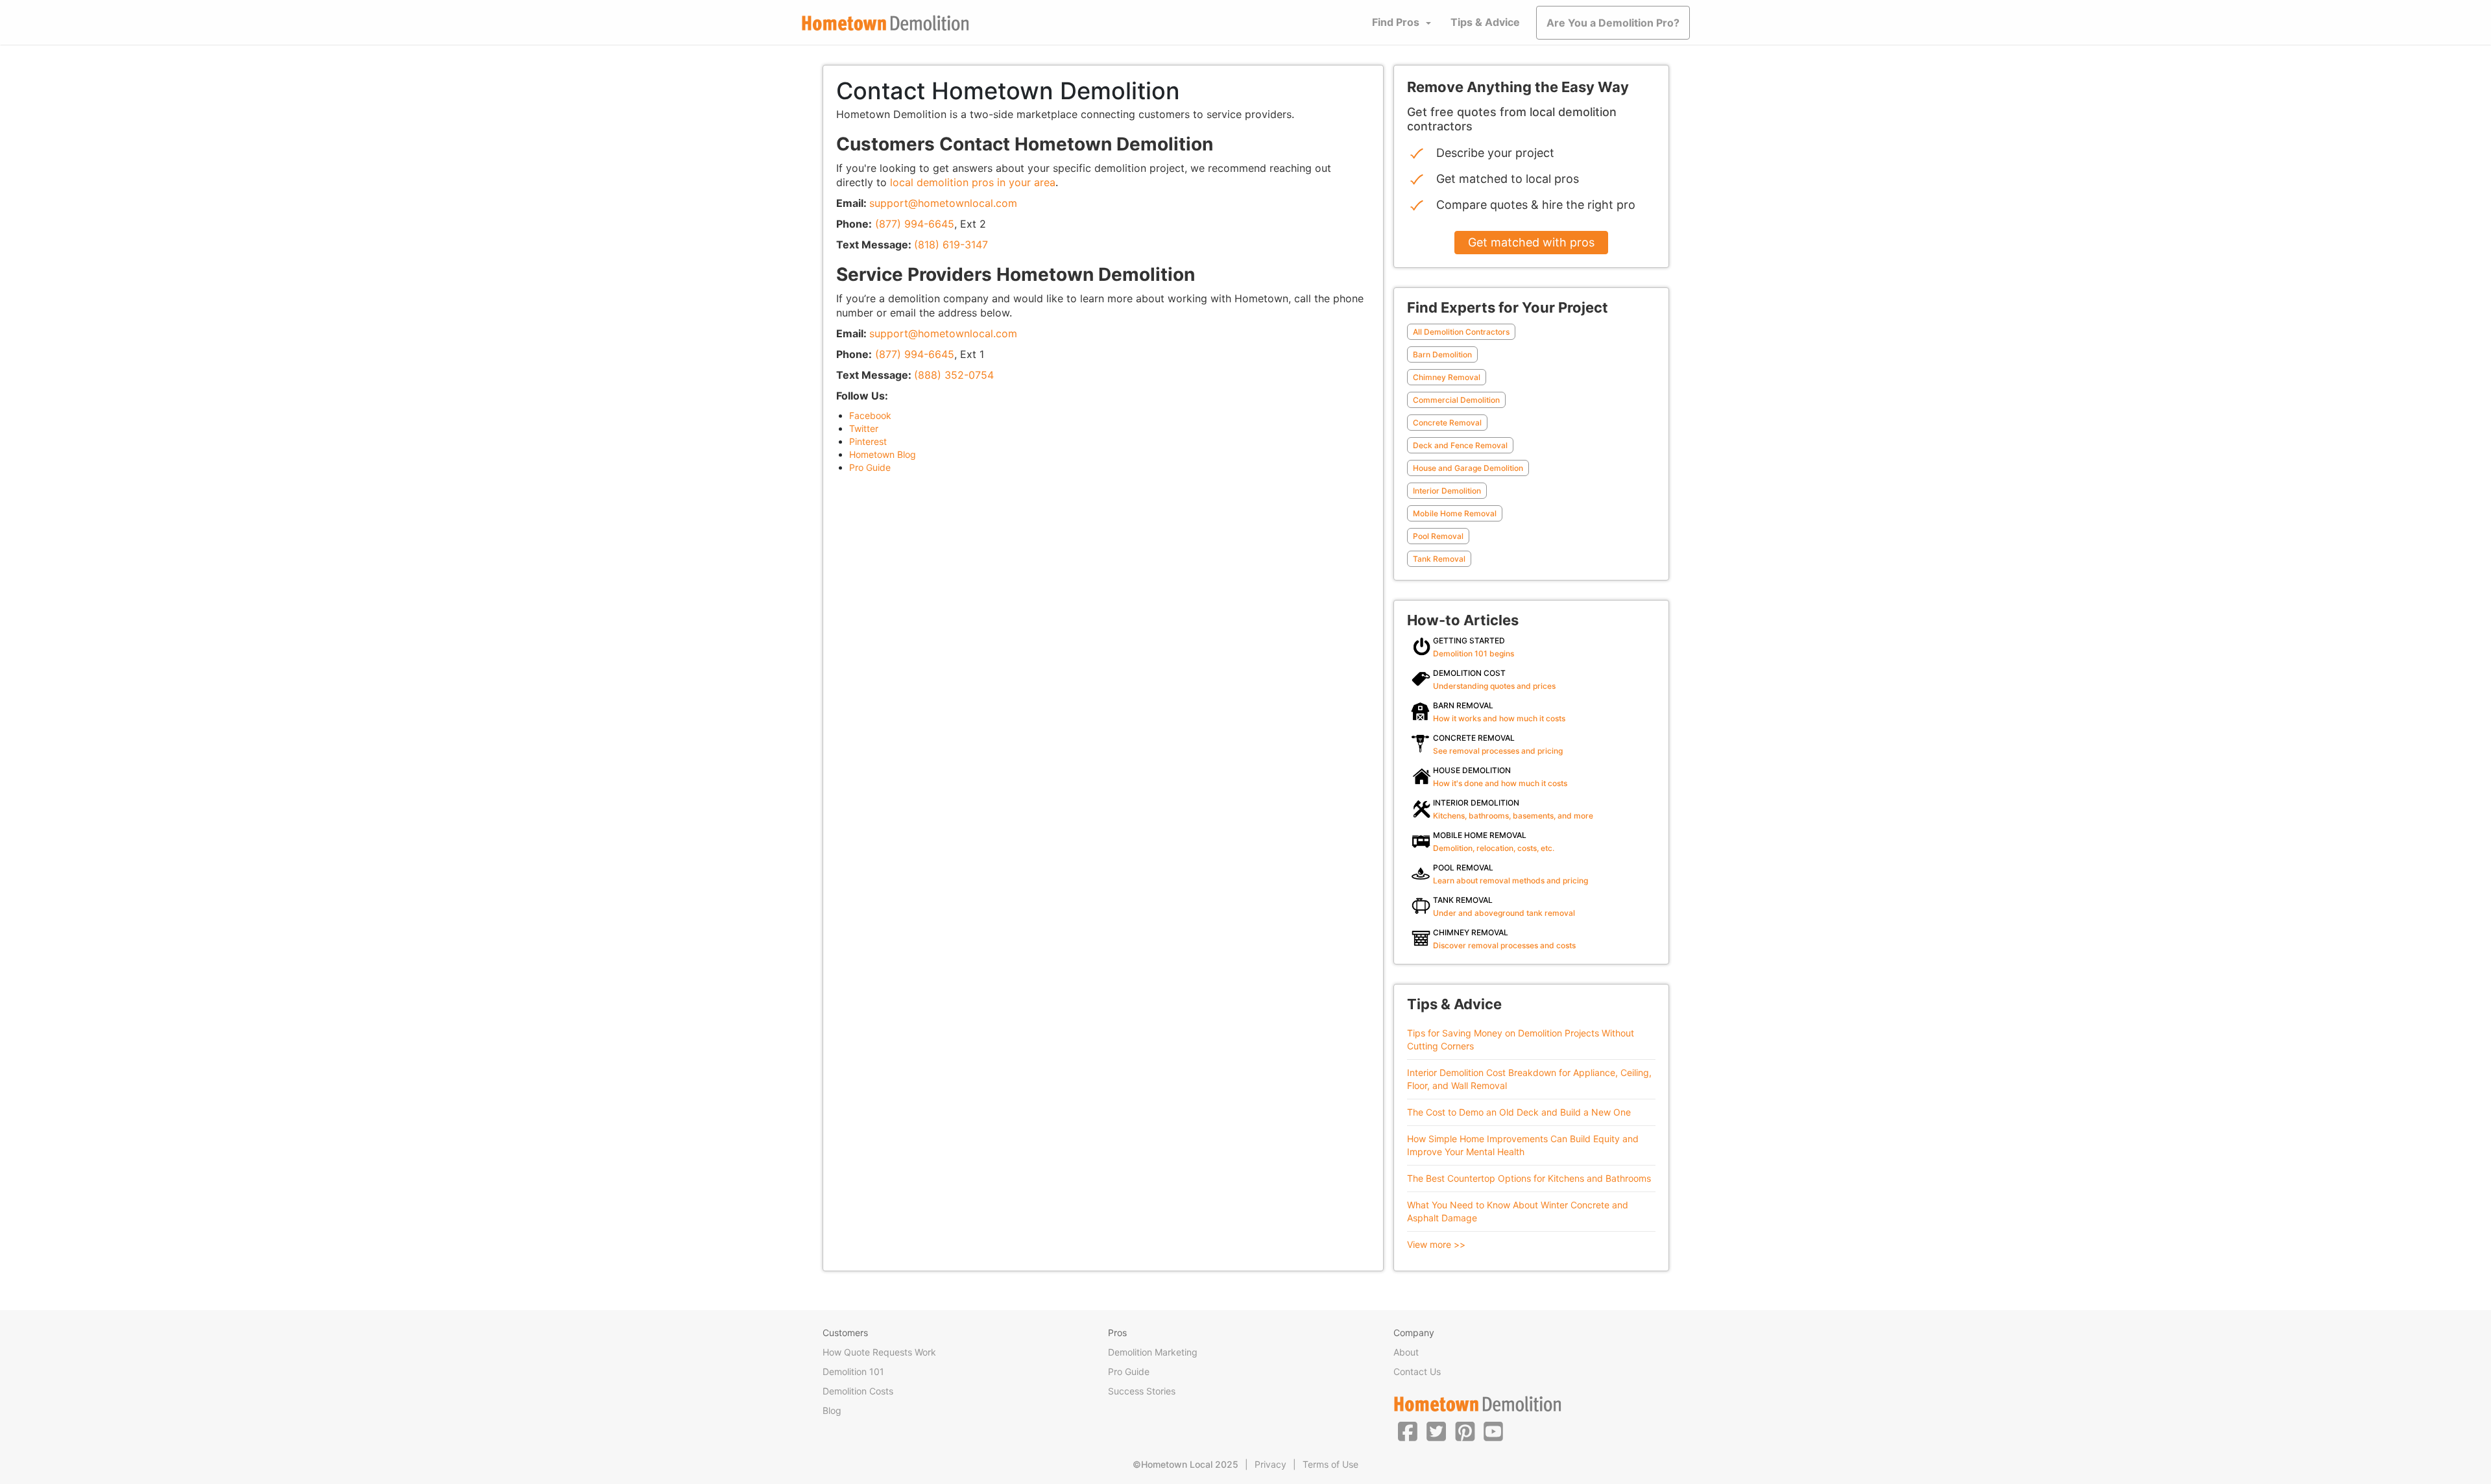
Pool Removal (1438, 536)
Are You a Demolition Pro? (1613, 23)
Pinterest (868, 441)
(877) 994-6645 (915, 224)
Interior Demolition (1447, 491)
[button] (1408, 1431)
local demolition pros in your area (973, 182)
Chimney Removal (1447, 377)
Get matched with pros (1531, 242)
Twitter (864, 428)
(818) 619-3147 (951, 245)
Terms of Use (1330, 1464)
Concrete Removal (1447, 423)
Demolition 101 (853, 1371)
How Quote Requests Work (879, 1352)
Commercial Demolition (1456, 400)
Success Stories (1142, 1391)
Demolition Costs (858, 1391)
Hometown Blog (883, 454)
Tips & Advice (1485, 22)
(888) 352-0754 (954, 375)
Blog (832, 1410)
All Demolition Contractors (1461, 332)
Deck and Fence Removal (1460, 445)
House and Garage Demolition (1468, 468)
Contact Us (1417, 1371)
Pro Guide (870, 467)
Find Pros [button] (1396, 22)
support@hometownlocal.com (943, 203)
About (1406, 1352)
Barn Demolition (1442, 354)
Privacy (1270, 1464)
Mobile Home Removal (1455, 513)
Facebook (870, 415)
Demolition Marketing (1153, 1352)
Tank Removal (1439, 559)
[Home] (885, 23)
